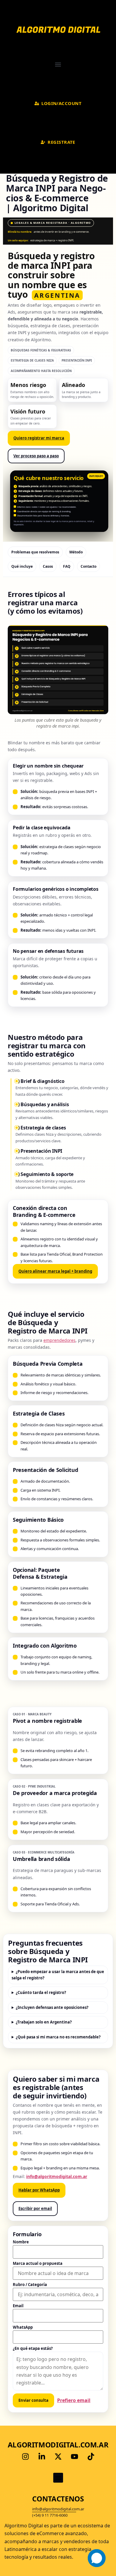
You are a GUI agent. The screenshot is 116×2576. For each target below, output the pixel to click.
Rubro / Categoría (30, 2285)
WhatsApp (23, 2327)
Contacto (88, 566)
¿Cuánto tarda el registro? (41, 1992)
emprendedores (59, 1340)
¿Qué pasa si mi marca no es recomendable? (58, 2037)
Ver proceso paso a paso (36, 456)
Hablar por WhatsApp (39, 2190)
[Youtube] (74, 2456)
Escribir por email (35, 2208)
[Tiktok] (91, 2456)
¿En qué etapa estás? (33, 2349)
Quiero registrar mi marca (39, 438)
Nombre (21, 2242)
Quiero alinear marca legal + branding (55, 1271)
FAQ (67, 566)
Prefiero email (74, 2400)
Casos (48, 566)
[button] (58, 64)
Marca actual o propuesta (38, 2264)
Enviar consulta (33, 2400)
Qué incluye (22, 566)
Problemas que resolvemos (35, 552)
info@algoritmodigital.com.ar (57, 2176)
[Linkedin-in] (42, 2456)
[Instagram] (25, 2456)
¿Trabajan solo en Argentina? (44, 2022)
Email (18, 2306)
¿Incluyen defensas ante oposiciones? (52, 2007)
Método (76, 552)
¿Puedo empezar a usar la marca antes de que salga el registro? (58, 1975)
